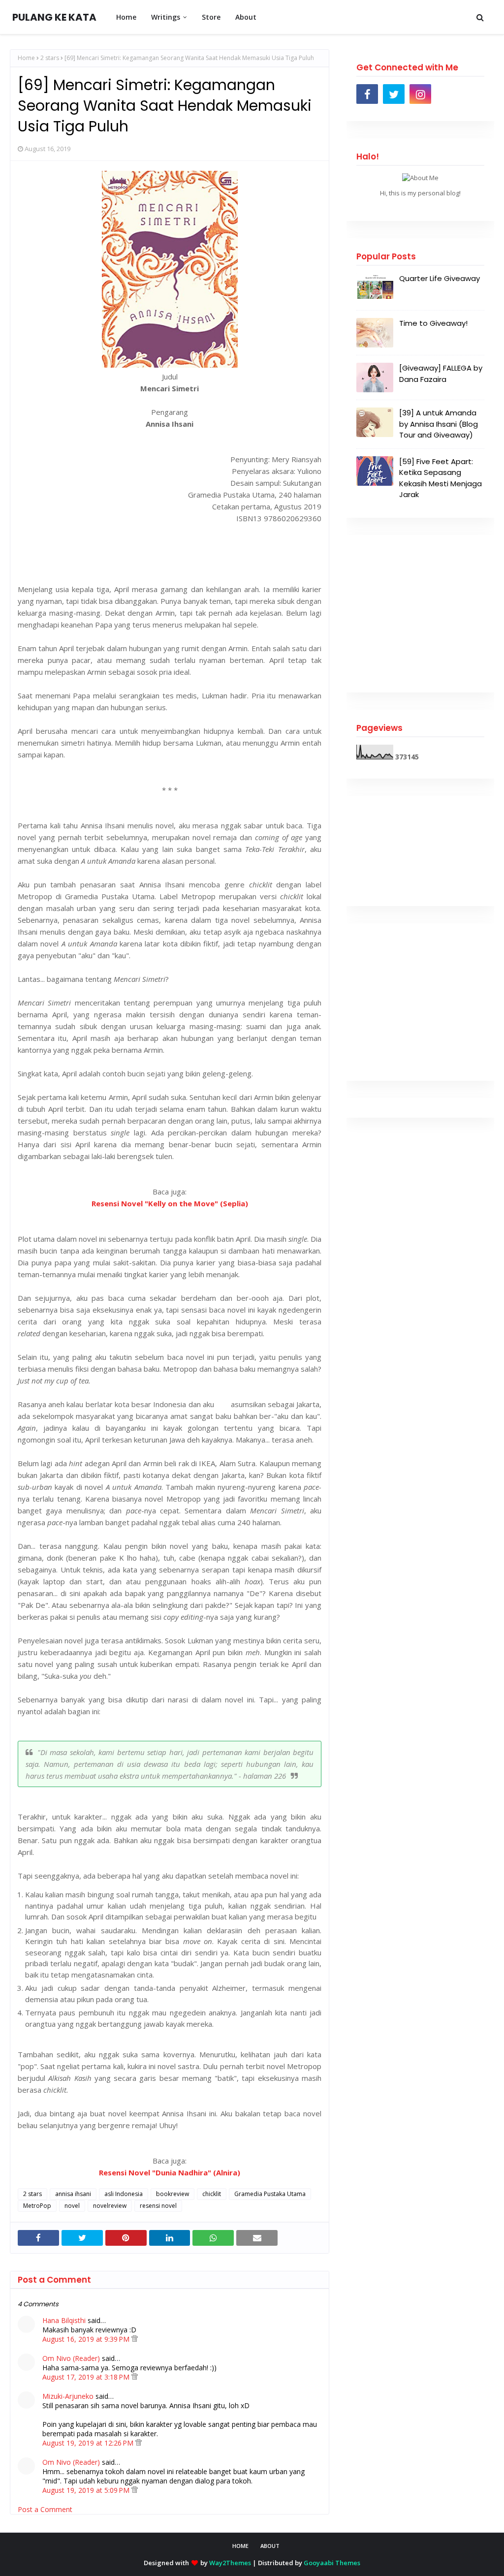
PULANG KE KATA (54, 17)
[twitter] (394, 94)
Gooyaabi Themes (332, 2563)
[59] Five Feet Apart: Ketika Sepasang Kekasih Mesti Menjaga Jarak (441, 478)
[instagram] (420, 94)
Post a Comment (45, 2509)
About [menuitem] (246, 17)
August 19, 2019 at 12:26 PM (89, 2443)
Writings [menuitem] (166, 17)
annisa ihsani (73, 2194)
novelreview (110, 2206)
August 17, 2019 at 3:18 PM (87, 2377)
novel (72, 2206)
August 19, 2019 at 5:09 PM (87, 2490)
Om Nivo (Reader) (71, 2358)
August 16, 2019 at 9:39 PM (87, 2339)
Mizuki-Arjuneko (68, 2396)
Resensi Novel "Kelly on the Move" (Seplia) (170, 1203)
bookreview (173, 2194)
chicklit (212, 2194)
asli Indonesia (124, 2194)
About (270, 2546)
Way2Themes (230, 2563)
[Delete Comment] (135, 2339)
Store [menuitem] (211, 17)
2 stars (50, 58)
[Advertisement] (420, 614)
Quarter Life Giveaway (440, 278)
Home (26, 58)
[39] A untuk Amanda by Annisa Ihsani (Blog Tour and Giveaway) (439, 424)
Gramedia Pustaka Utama (270, 2194)
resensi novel (158, 2206)
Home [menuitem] (126, 17)
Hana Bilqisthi (64, 2320)
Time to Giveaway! (433, 323)
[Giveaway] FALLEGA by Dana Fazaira (441, 374)
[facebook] (367, 94)
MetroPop (37, 2206)
